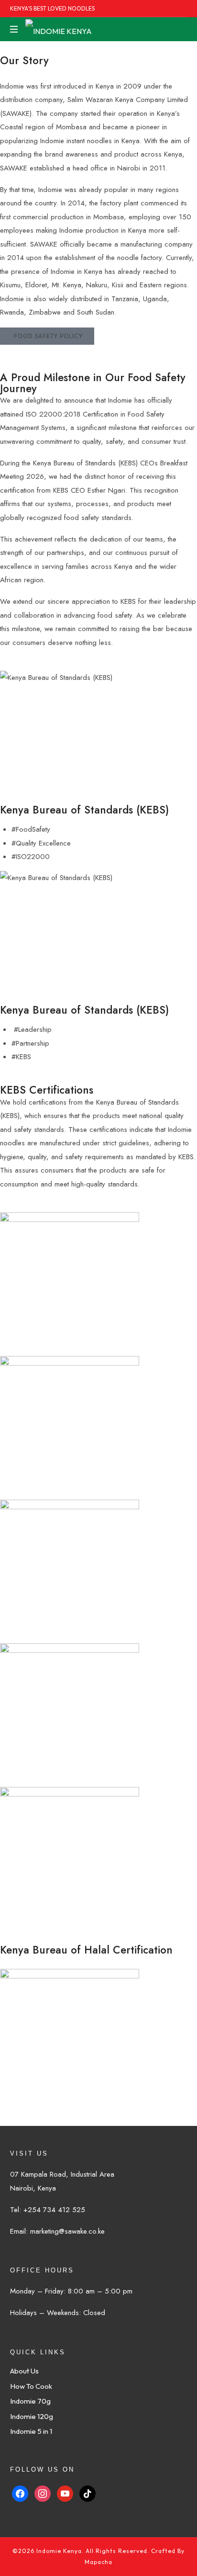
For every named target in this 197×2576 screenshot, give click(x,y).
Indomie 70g (30, 2401)
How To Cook (31, 2386)
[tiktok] (88, 2492)
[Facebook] (20, 2492)
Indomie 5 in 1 (31, 2431)
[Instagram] (43, 2492)
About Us (24, 2371)
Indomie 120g (32, 2416)
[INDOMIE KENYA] (59, 29)
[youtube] (65, 2492)
